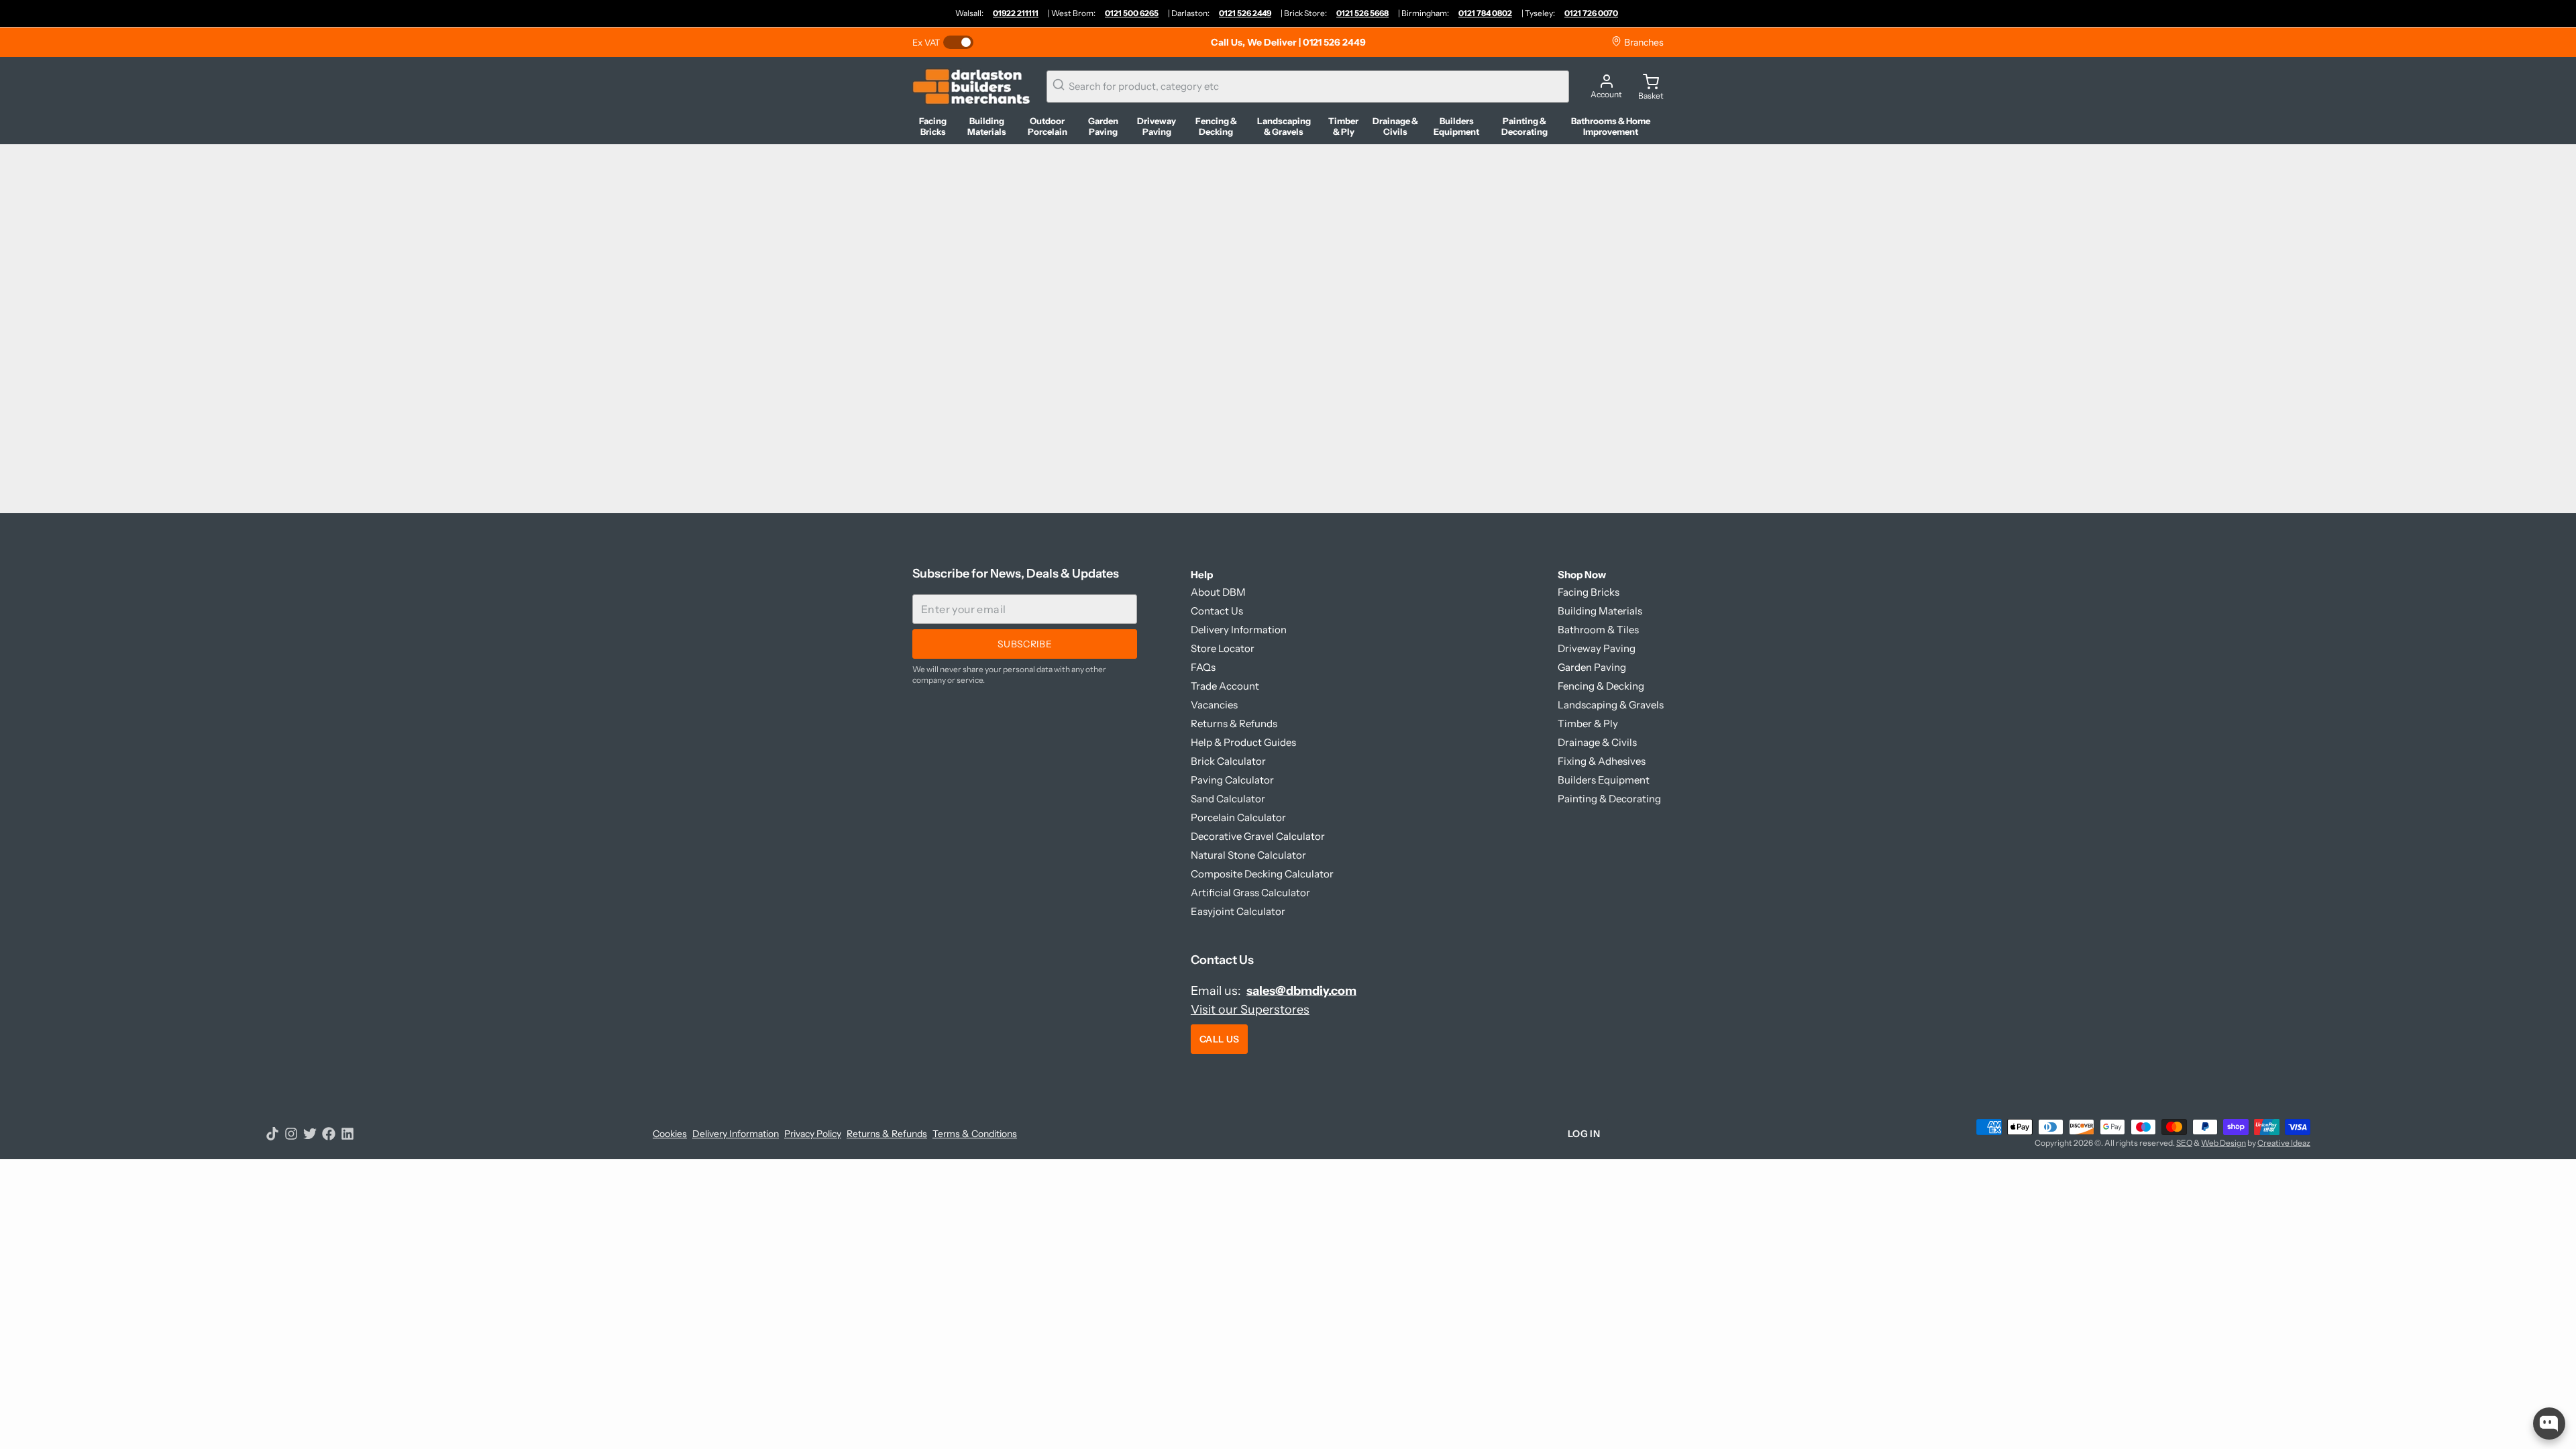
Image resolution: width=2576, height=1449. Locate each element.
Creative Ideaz (2284, 1143)
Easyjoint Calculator (1238, 911)
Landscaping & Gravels (1611, 705)
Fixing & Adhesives (1602, 761)
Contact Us (1217, 611)
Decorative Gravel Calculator (1258, 836)
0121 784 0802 (1485, 13)
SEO (2184, 1143)
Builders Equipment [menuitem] (1456, 126)
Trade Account (1225, 686)
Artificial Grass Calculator (1250, 893)
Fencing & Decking (1601, 686)
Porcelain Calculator (1238, 817)
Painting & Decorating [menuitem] (1524, 126)
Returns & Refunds (1234, 723)
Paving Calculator (1232, 780)
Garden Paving (1592, 667)
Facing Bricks (1589, 592)
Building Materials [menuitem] (987, 126)
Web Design (2223, 1143)
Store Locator (1223, 648)
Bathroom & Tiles (1598, 630)
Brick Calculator (1228, 761)
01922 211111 (1016, 13)
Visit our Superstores (1250, 1010)
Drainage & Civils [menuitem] (1395, 126)
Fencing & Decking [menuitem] (1216, 126)
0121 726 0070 (1591, 13)
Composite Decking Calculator (1262, 874)
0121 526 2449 (1245, 13)
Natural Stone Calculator (1248, 855)
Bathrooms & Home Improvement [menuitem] (1611, 126)
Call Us (1219, 1039)
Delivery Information (1239, 630)
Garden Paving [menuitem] (1103, 126)
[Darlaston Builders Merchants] (971, 87)
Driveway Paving (1597, 648)
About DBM (1218, 592)
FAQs (1203, 667)
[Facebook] (329, 1134)
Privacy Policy (813, 1134)
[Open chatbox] (2549, 1424)
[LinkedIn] (347, 1134)
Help (1202, 575)
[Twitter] (310, 1134)
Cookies (670, 1134)
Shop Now (1582, 575)
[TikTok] (272, 1134)
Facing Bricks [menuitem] (933, 126)
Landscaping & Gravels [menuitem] (1284, 126)
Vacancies (1214, 705)
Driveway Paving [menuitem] (1157, 126)
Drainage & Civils (1597, 742)
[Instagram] (291, 1134)
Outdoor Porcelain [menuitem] (1048, 126)
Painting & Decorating (1609, 799)
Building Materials (1600, 611)
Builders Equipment (1604, 780)
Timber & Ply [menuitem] (1343, 126)
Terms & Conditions (975, 1134)
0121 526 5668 (1362, 13)
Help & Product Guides (1243, 742)
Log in (1584, 1134)
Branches (1643, 42)
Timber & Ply (1588, 723)
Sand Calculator (1228, 799)
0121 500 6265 (1132, 13)
